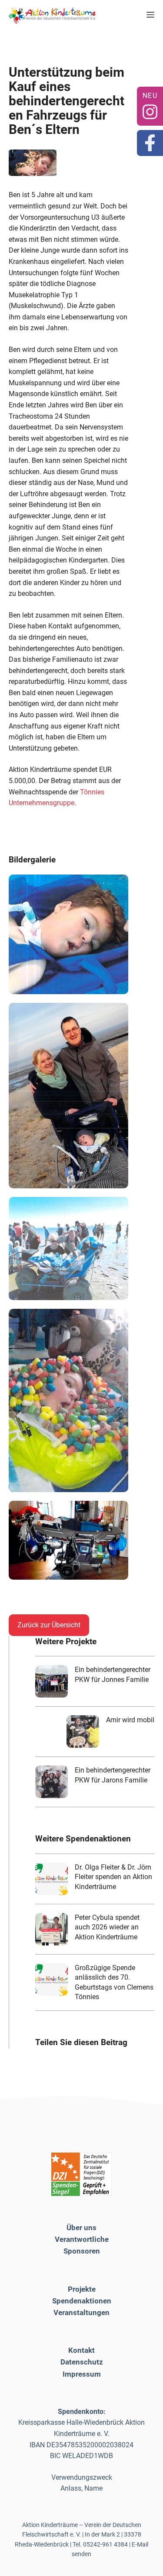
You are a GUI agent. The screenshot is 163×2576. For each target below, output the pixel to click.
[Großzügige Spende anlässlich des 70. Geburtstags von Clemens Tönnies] (52, 1979)
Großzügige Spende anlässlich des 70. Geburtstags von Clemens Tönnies (114, 1982)
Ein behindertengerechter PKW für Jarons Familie (113, 1775)
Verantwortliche (82, 2239)
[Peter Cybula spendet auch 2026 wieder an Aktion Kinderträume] (52, 1929)
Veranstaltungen (81, 2313)
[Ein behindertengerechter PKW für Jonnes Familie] (52, 1681)
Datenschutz (82, 2362)
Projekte (82, 2289)
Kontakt (81, 2350)
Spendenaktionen (82, 2301)
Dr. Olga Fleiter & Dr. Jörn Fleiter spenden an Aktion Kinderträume (113, 1877)
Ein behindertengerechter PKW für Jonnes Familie (113, 1674)
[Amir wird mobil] (83, 1732)
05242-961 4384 (105, 2544)
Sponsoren (82, 2251)
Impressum (82, 2374)
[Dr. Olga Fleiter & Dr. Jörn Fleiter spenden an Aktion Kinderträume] (52, 1879)
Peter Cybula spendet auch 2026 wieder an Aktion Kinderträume (107, 1927)
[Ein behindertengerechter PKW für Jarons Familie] (52, 1782)
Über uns (81, 2228)
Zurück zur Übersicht (49, 1625)
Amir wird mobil (130, 1720)
